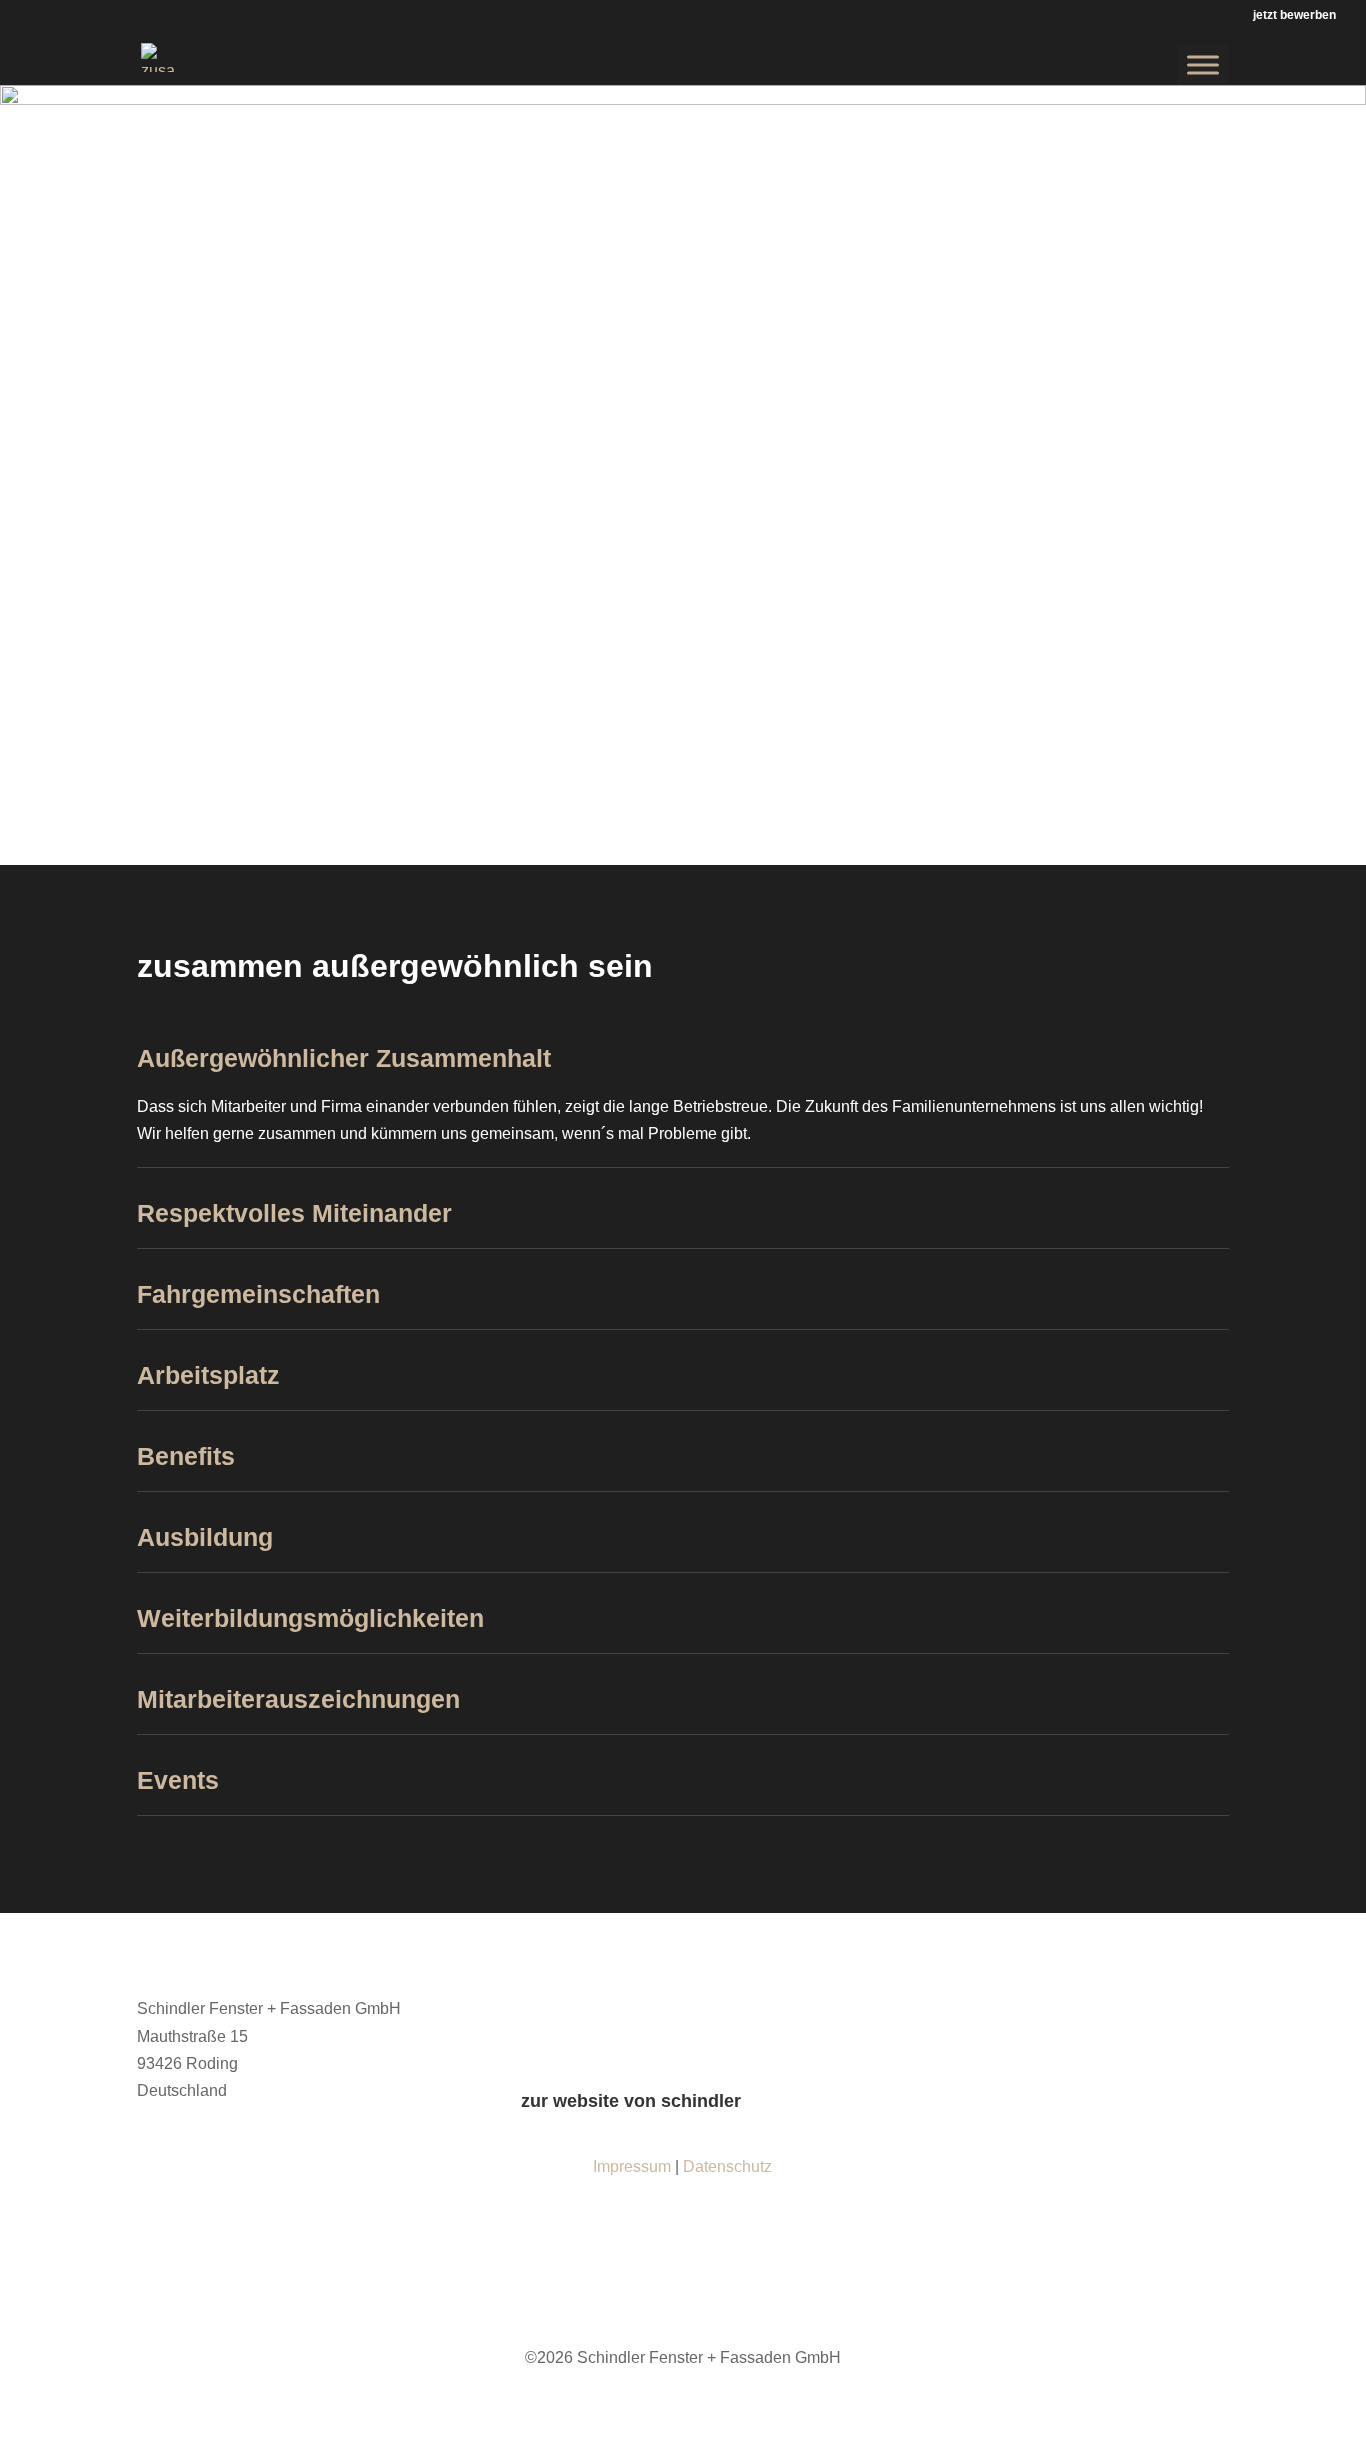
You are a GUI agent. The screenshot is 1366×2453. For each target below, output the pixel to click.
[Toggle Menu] (1203, 64)
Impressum (632, 2166)
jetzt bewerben (1294, 15)
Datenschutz (727, 2166)
